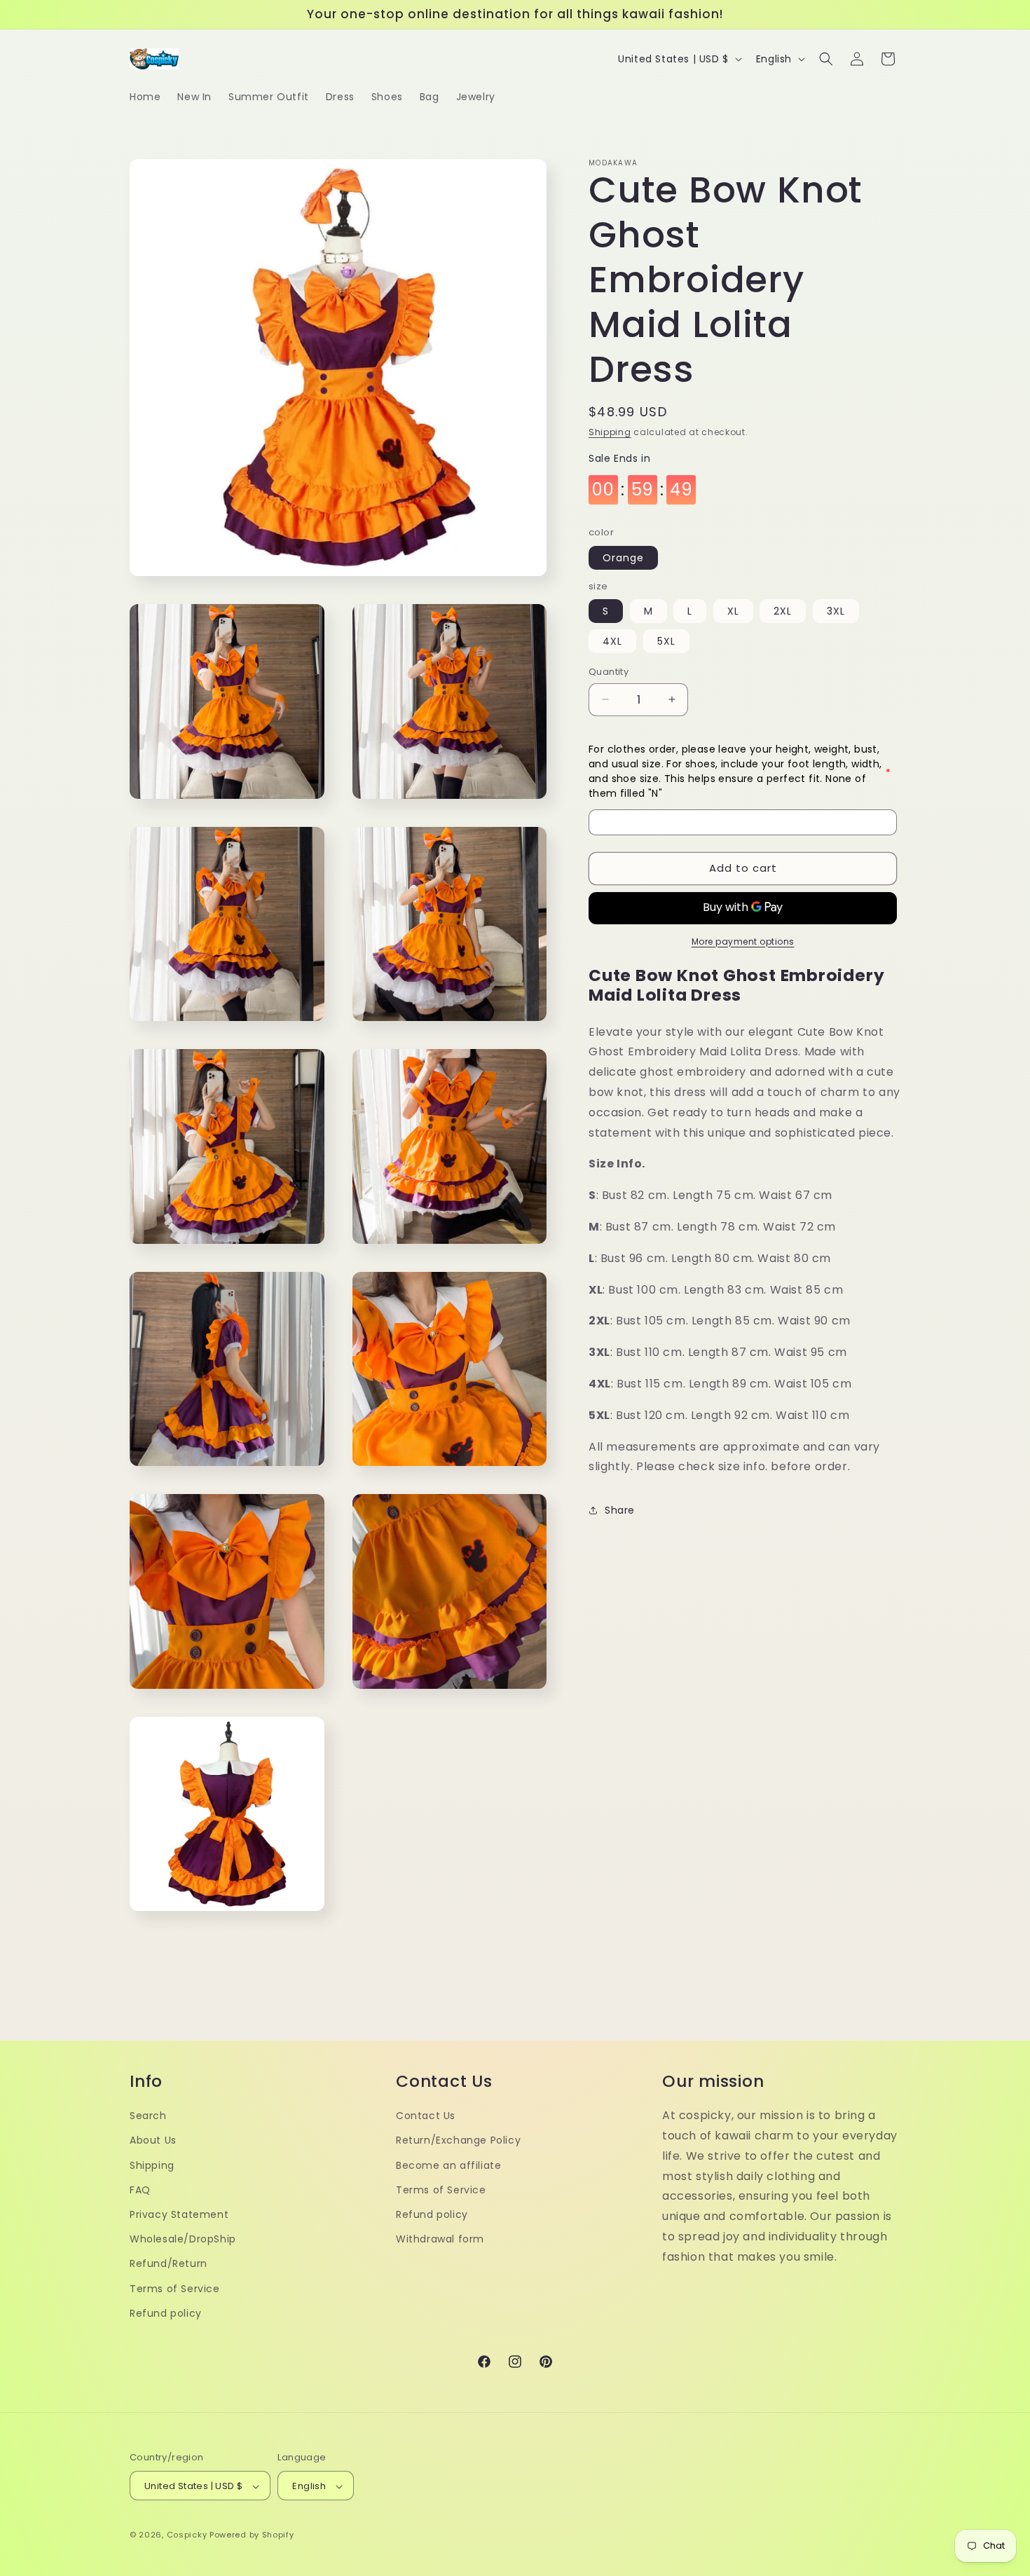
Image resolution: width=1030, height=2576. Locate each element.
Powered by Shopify (252, 2535)
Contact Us (426, 2115)
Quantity (609, 672)
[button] (826, 59)
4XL (612, 641)
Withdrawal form (440, 2238)
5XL (666, 641)
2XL (783, 611)
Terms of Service (175, 2288)
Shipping (610, 432)
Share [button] (620, 1510)
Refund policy (166, 2313)
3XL (836, 611)
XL (733, 611)
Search (148, 2115)
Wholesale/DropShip (183, 2238)
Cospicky (187, 2535)
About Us (153, 2140)
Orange (623, 558)
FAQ (140, 2189)
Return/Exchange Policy (458, 2140)
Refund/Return (169, 2263)
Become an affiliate (448, 2165)
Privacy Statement (179, 2214)
